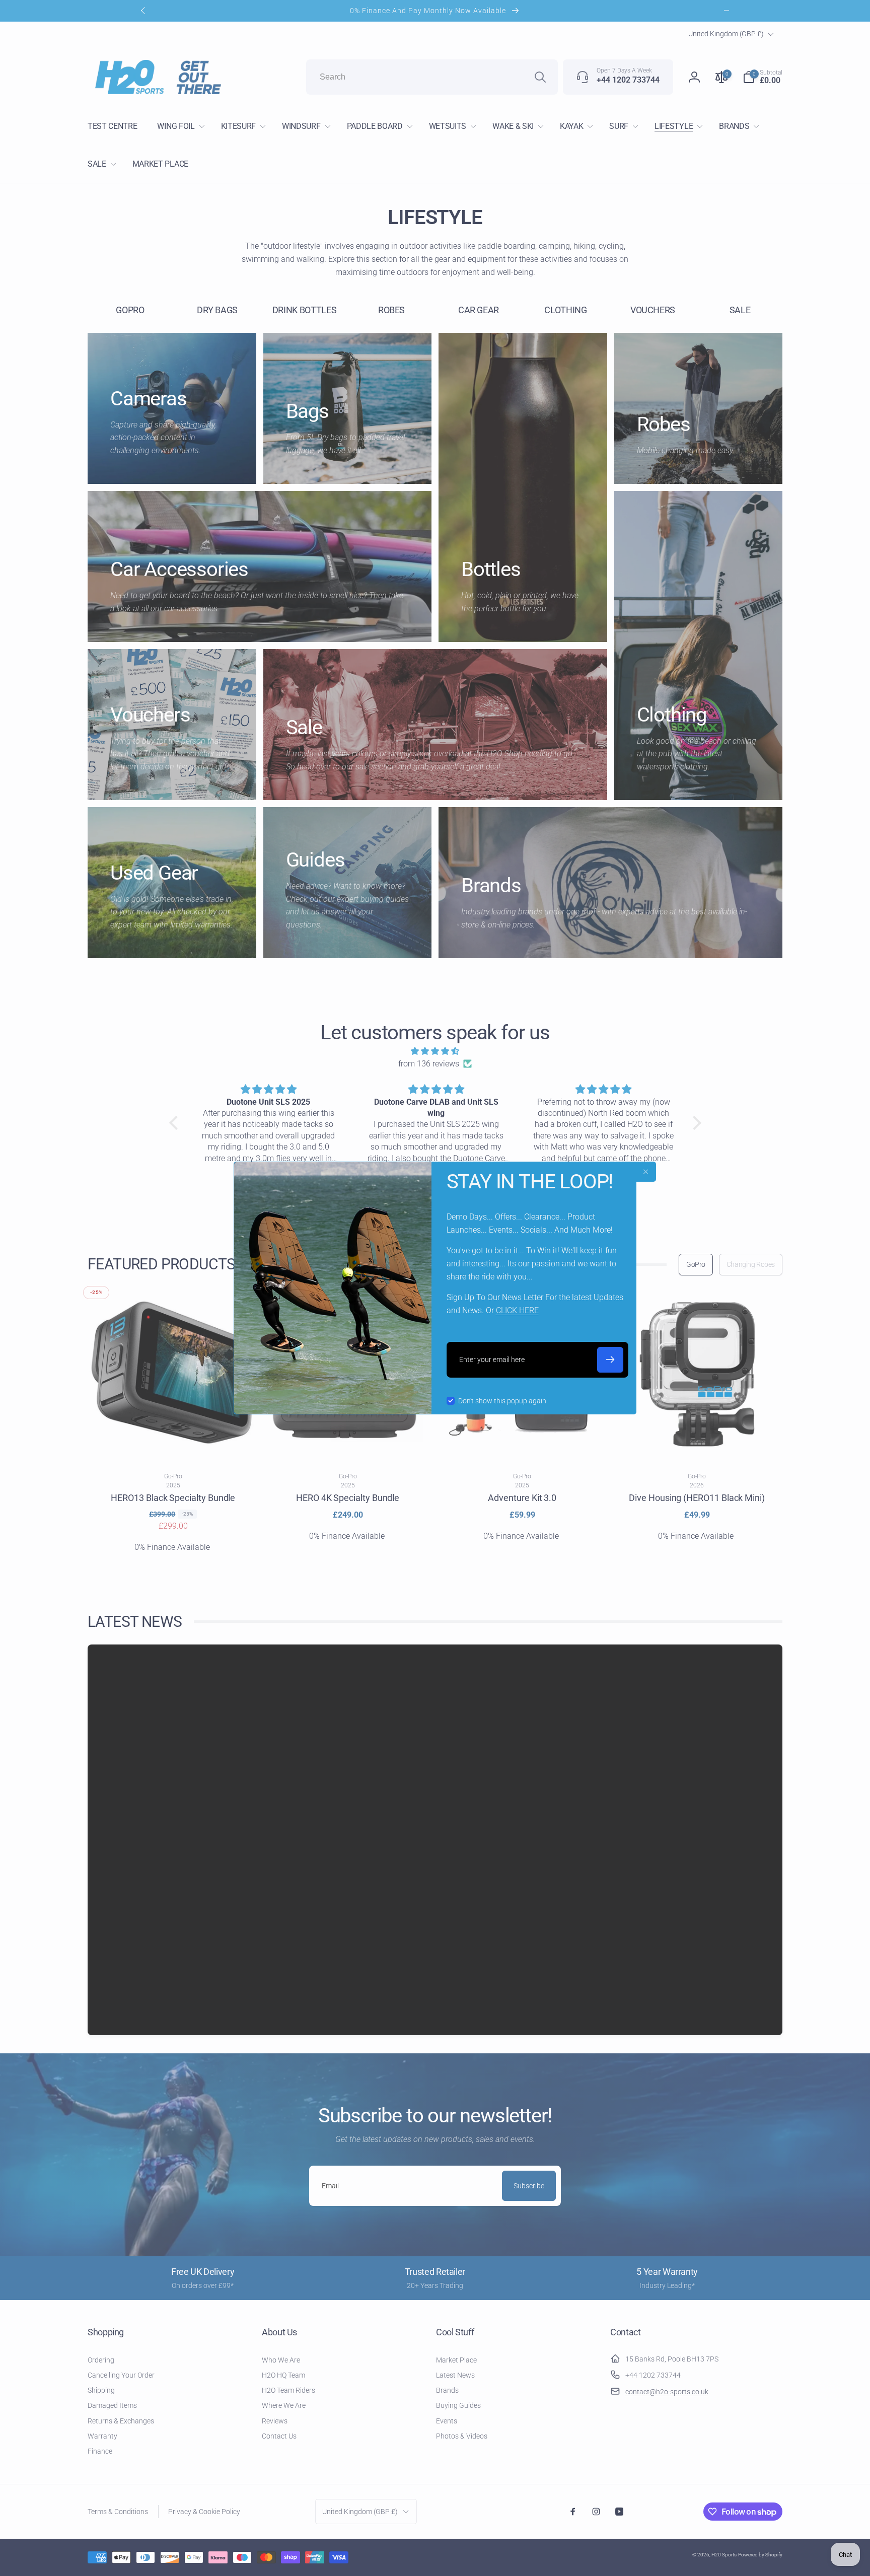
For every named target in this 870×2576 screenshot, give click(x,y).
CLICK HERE (517, 1310)
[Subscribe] (610, 1360)
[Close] (646, 1172)
